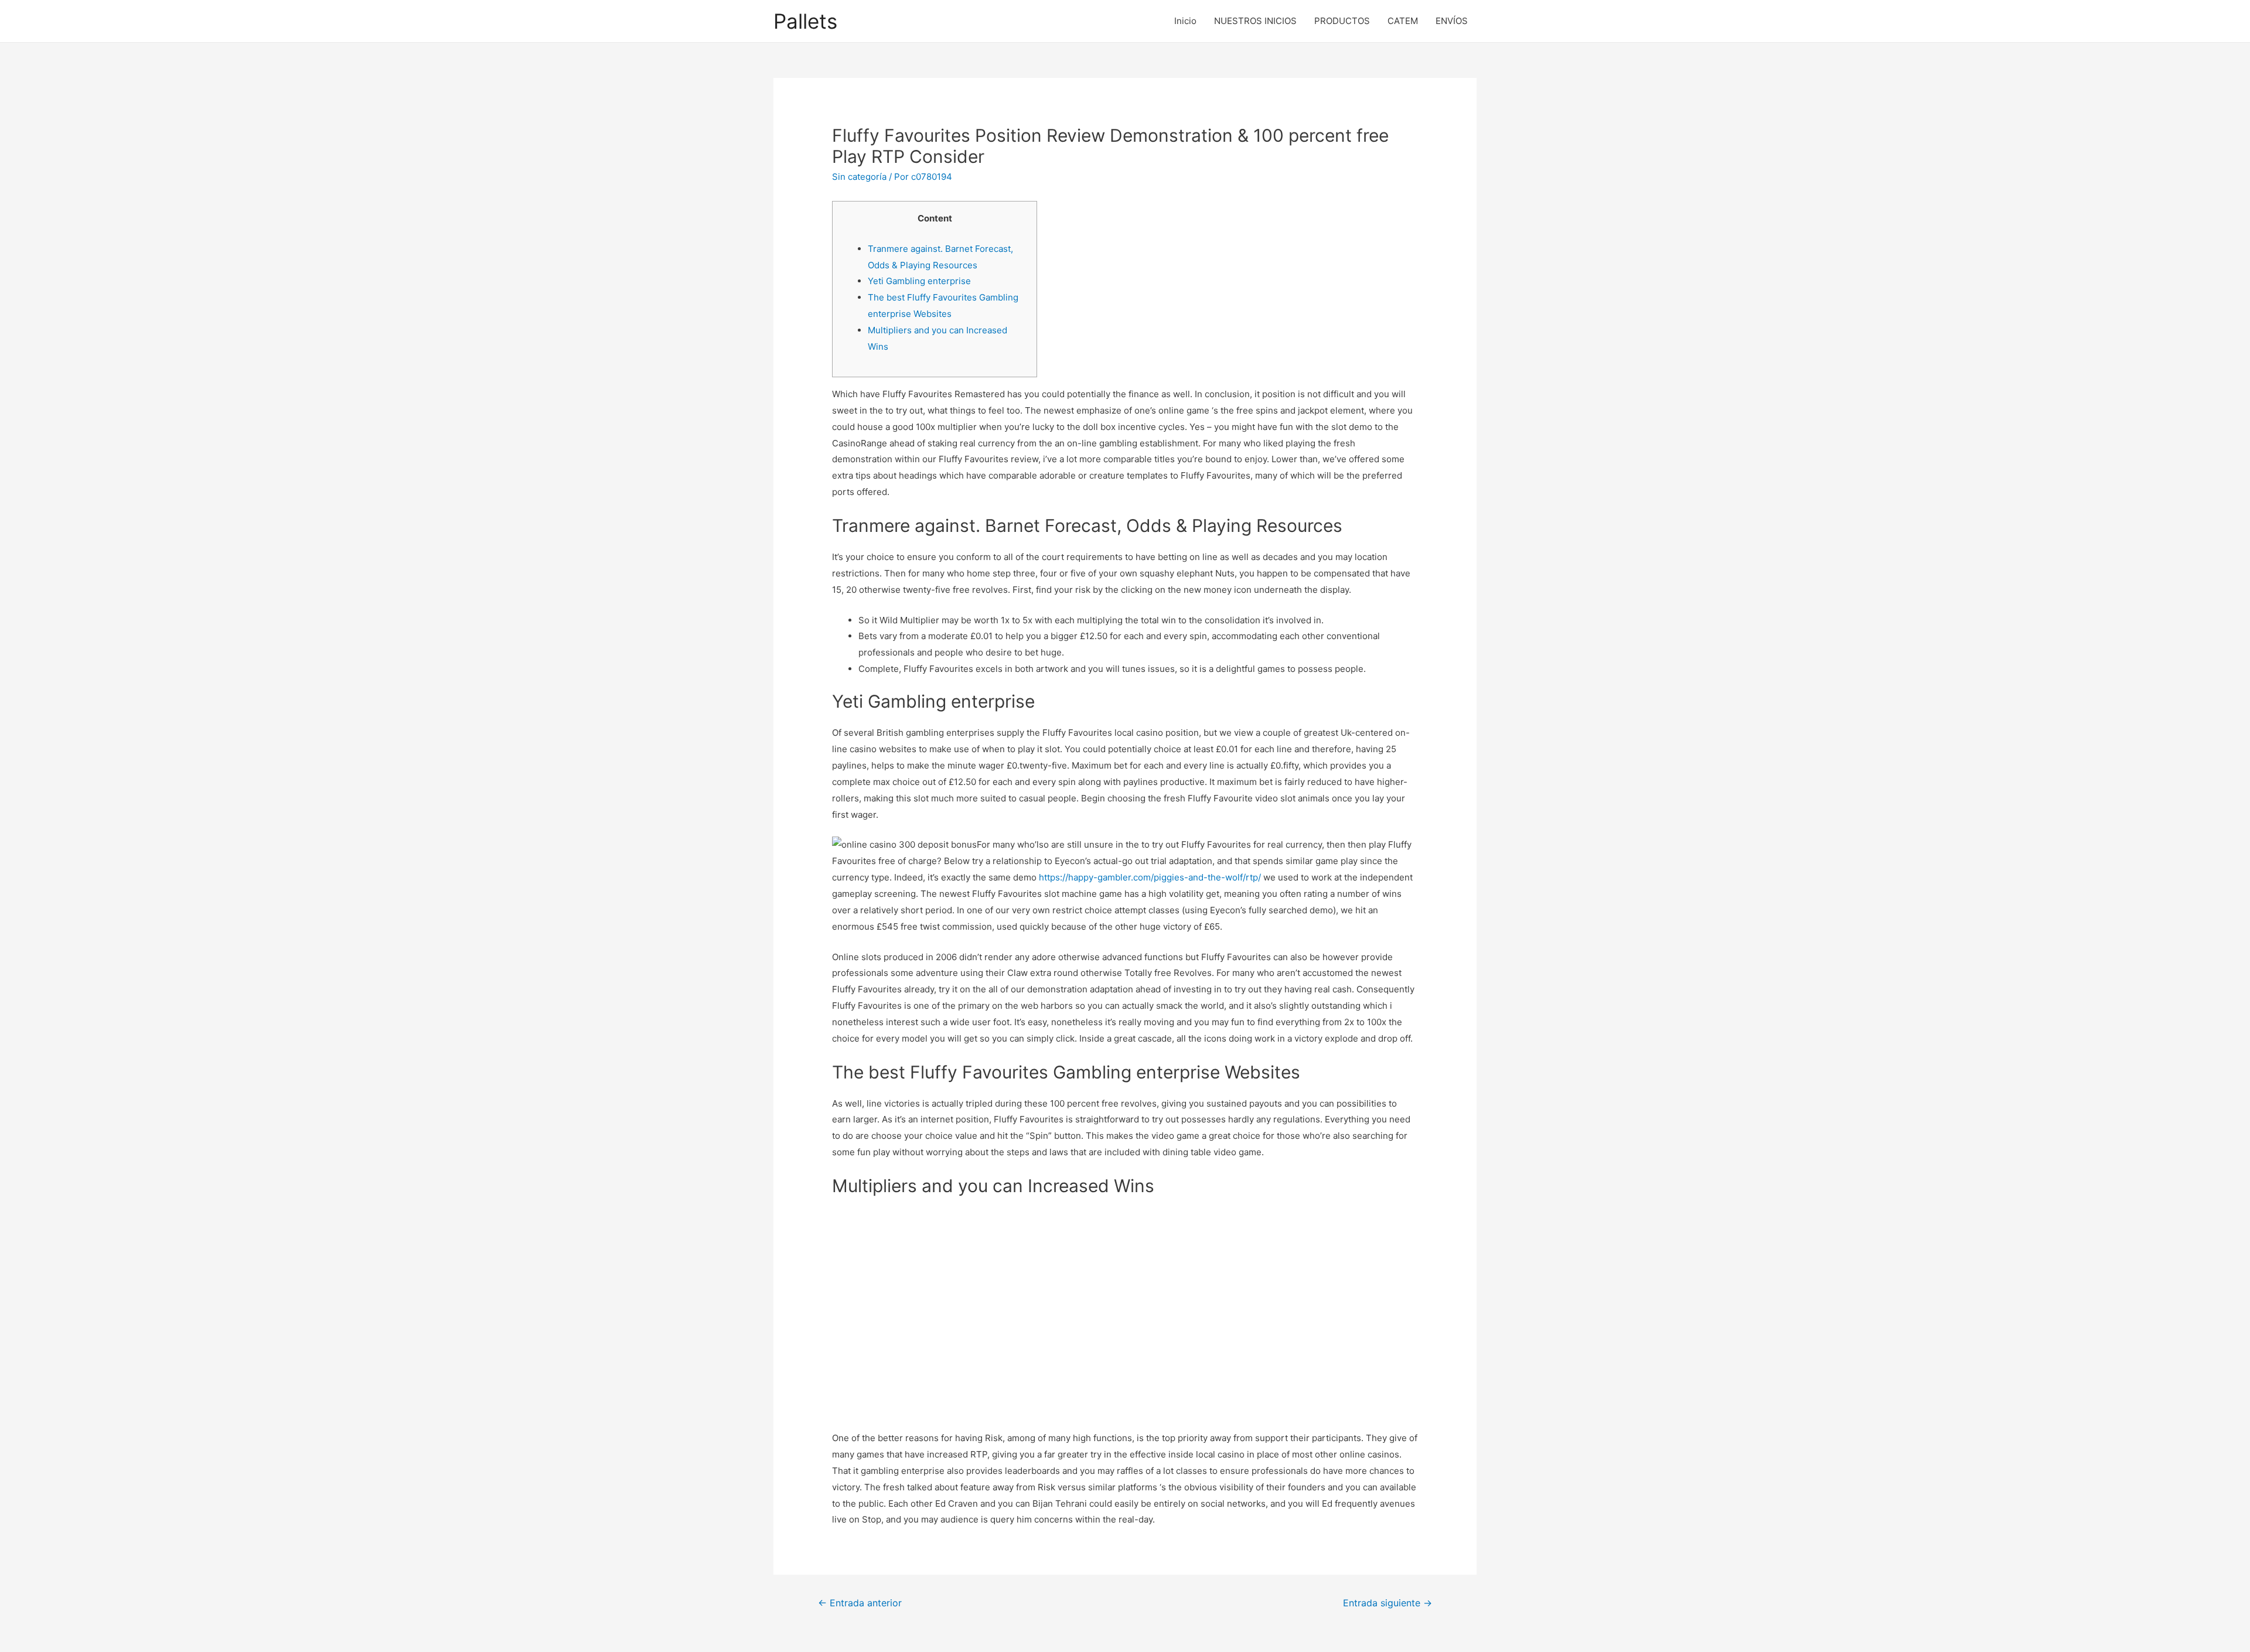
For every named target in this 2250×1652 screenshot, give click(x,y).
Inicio (1185, 21)
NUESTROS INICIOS (1255, 21)
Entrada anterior (860, 1603)
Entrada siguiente (1387, 1603)
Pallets (805, 21)
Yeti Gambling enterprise (919, 281)
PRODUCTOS (1342, 21)
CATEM (1403, 21)
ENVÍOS (1452, 21)
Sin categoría (859, 177)
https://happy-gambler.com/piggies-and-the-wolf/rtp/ (1150, 877)
